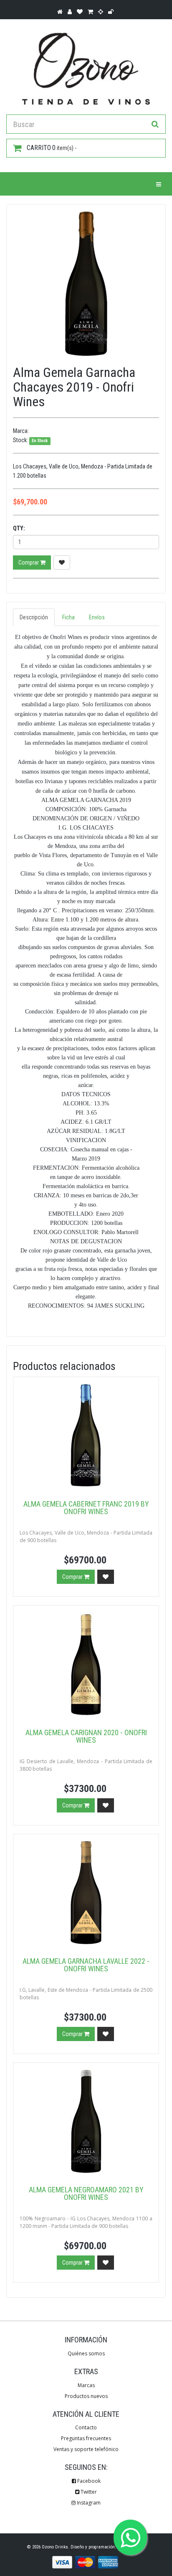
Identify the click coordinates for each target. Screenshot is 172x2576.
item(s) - (52, 148)
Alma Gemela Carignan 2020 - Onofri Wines (86, 1736)
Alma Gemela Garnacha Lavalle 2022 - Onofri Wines (86, 1965)
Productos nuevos (86, 2396)
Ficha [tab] (68, 617)
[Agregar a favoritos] (62, 563)
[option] (86, 284)
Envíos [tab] (97, 617)
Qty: (19, 528)
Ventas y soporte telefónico (86, 2449)
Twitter (88, 2492)
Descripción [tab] (34, 617)
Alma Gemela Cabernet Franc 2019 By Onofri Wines (86, 1508)
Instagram (88, 2503)
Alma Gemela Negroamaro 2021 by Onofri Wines (86, 2193)
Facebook (88, 2481)
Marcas (86, 2385)
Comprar (29, 563)
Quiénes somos (86, 2353)
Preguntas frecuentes (86, 2438)
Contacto (86, 2427)
